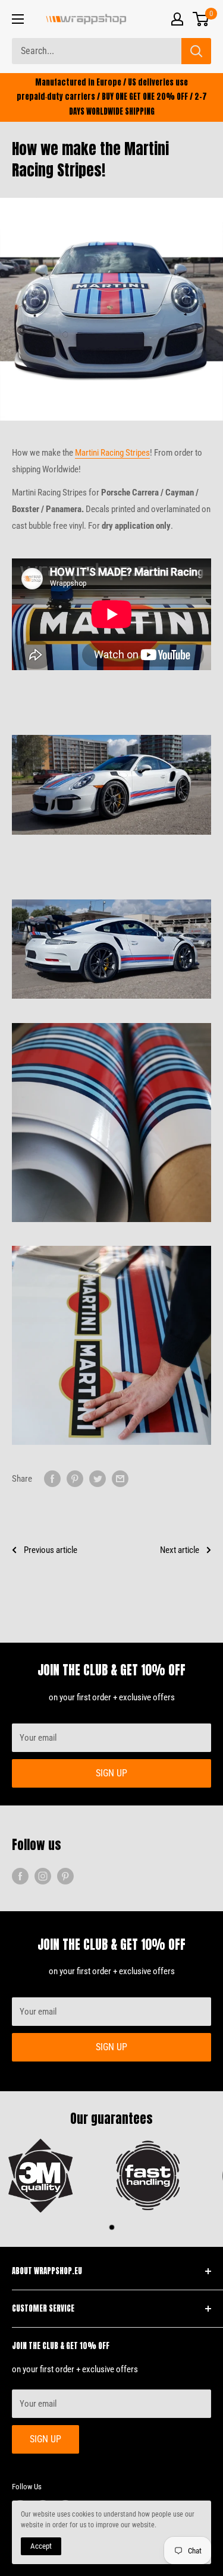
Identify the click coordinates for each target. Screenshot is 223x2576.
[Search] (196, 51)
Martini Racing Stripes (112, 453)
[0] (201, 19)
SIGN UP (111, 1773)
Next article (180, 1550)
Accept (41, 2546)
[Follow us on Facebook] (20, 1875)
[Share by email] (120, 1478)
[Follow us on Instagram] (43, 1875)
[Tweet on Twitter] (98, 1478)
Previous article (51, 1550)
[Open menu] (18, 19)
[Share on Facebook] (52, 1478)
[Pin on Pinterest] (75, 1478)
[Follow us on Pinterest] (65, 1875)
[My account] (177, 19)
